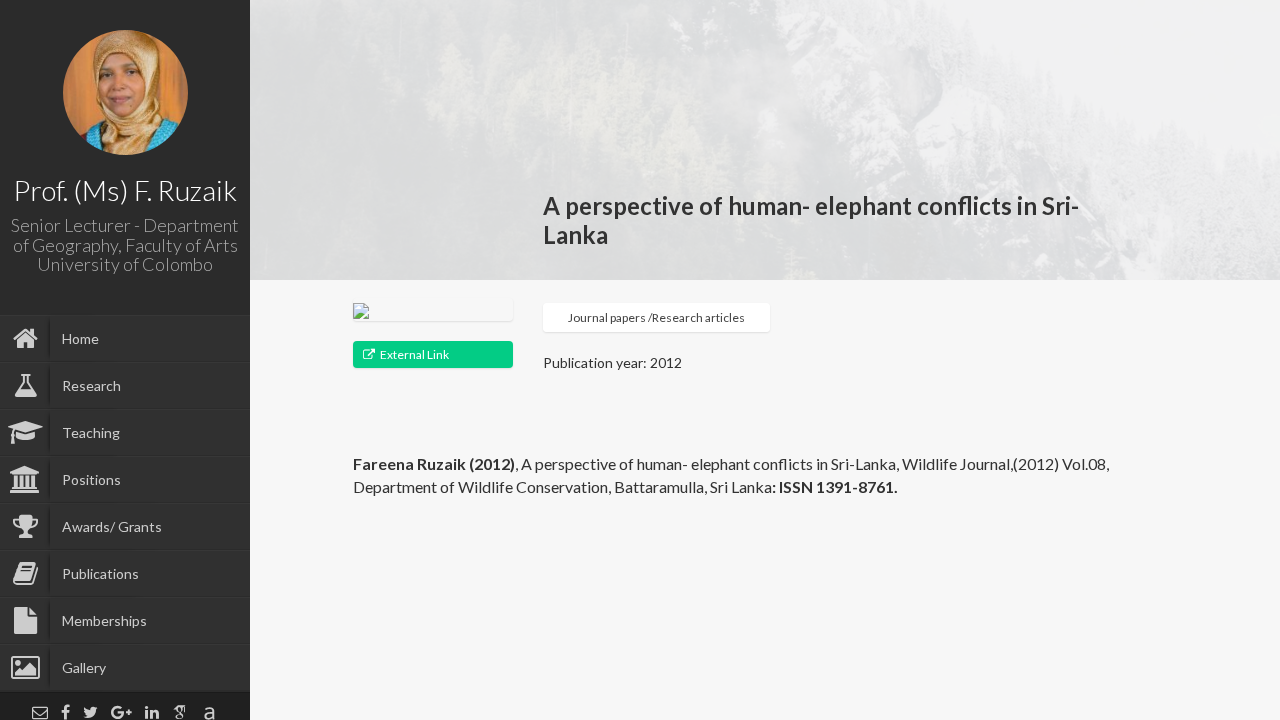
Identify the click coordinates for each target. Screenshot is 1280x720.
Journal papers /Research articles (656, 317)
